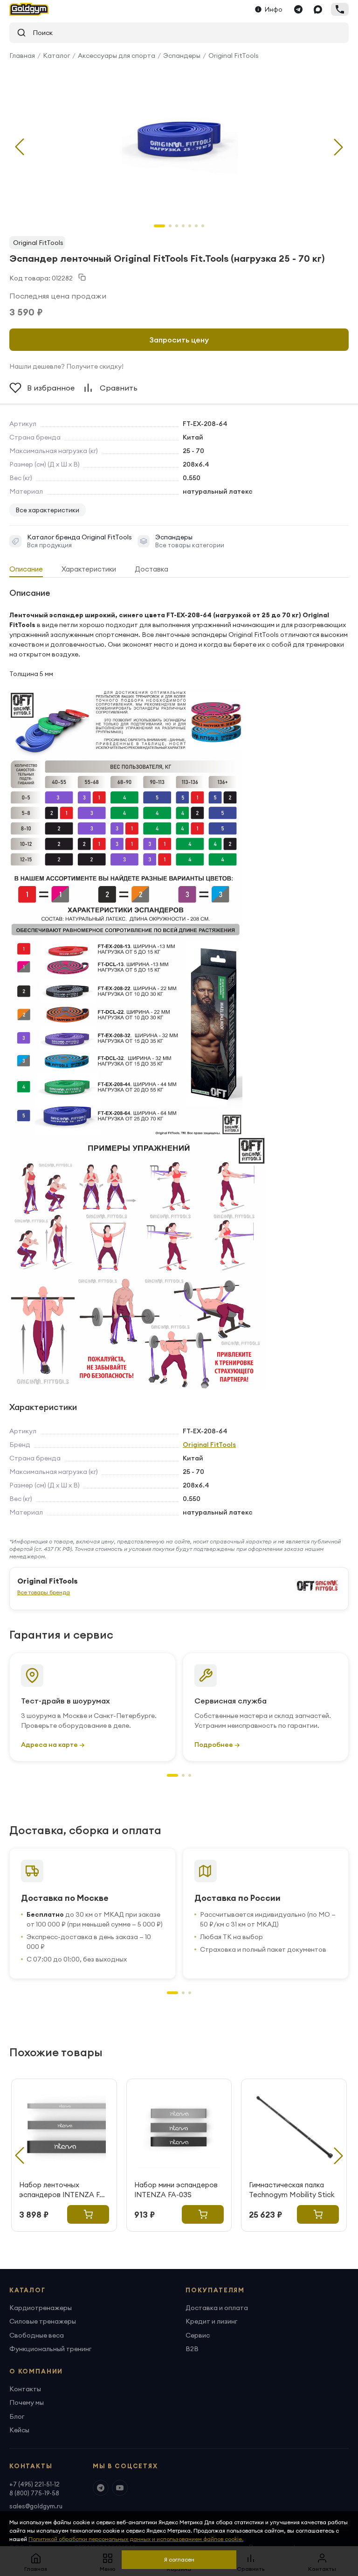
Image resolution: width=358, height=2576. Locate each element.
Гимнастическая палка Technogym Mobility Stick (292, 2190)
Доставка (151, 569)
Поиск (39, 33)
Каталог (56, 56)
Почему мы (27, 2402)
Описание (26, 569)
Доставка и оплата (217, 2308)
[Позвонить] (340, 9)
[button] (338, 147)
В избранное (51, 388)
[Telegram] (298, 9)
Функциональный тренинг (50, 2349)
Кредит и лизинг (211, 2321)
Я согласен (179, 2559)
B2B (192, 2349)
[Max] (318, 9)
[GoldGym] (29, 9)
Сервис (198, 2335)
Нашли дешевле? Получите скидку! (66, 366)
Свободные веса (37, 2335)
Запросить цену (179, 340)
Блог (17, 2416)
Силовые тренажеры (43, 2321)
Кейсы (19, 2430)
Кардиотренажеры (41, 2308)
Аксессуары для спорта (117, 56)
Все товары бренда (44, 1592)
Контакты (25, 2389)
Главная (22, 56)
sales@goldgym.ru (36, 2506)
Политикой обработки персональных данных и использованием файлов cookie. (136, 2539)
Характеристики (89, 569)
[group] (179, 140)
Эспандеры (182, 56)
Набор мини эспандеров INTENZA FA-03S (176, 2190)
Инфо (274, 9)
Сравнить (119, 388)
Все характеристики (48, 510)
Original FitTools (234, 56)
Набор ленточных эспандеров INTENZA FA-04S (63, 2190)
